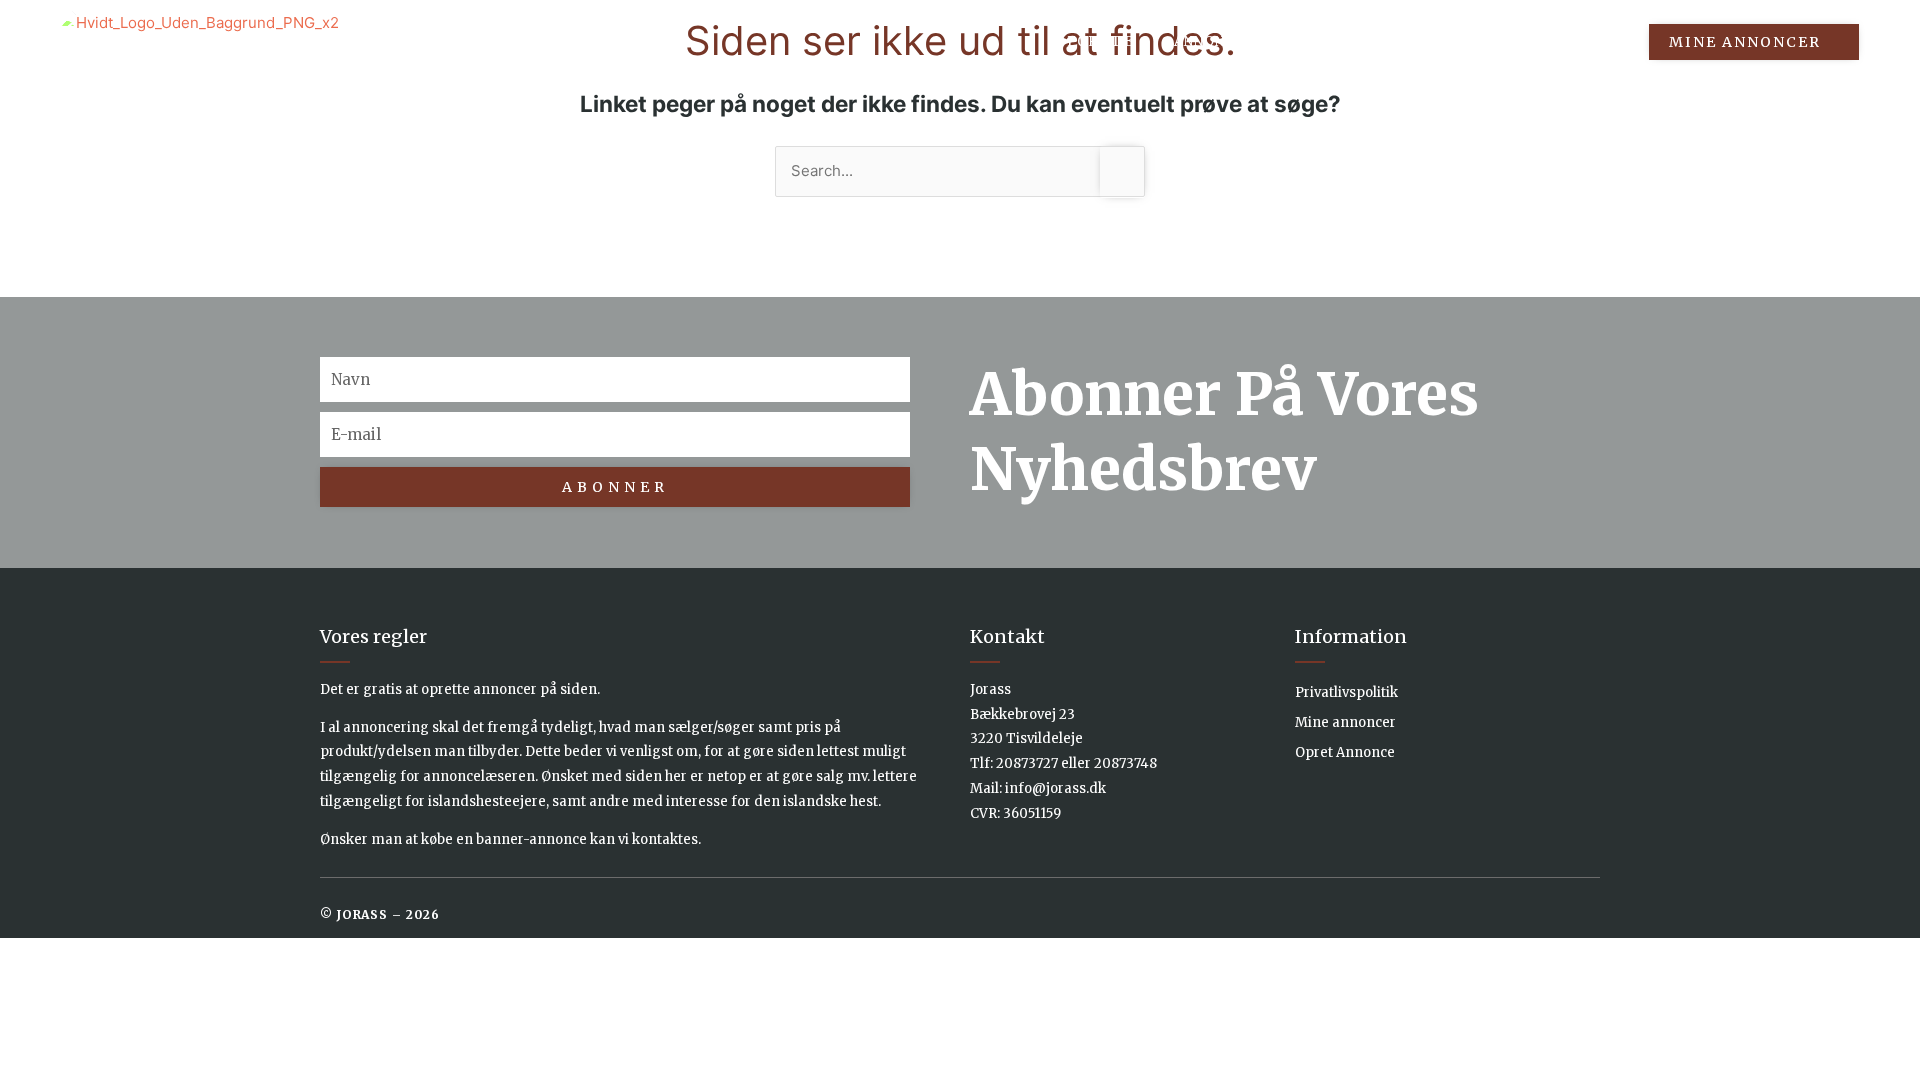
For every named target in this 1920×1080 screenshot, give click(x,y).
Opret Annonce (1345, 752)
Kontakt (1582, 41)
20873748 (1125, 763)
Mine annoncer (1345, 722)
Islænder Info (1355, 41)
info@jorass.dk (1055, 788)
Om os (1480, 41)
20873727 (1027, 763)
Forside (1100, 41)
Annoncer (1214, 41)
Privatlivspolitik (1346, 692)
